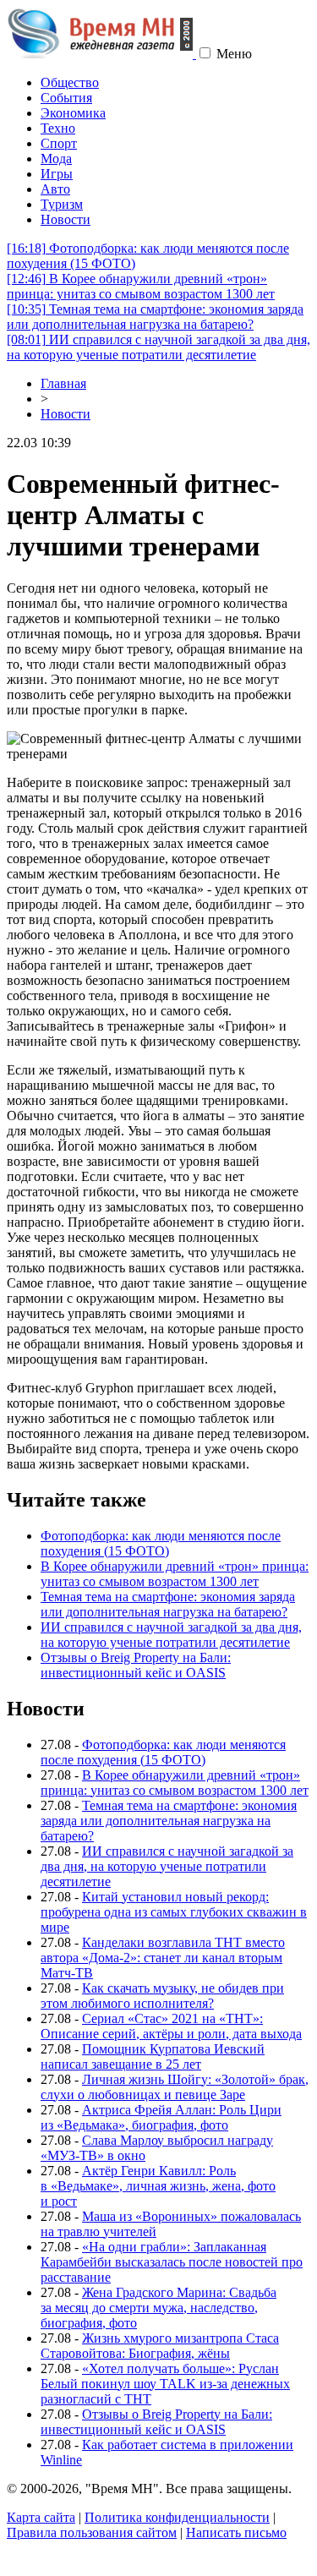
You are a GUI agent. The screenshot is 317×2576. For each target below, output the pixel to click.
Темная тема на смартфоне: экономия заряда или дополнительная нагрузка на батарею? (155, 317)
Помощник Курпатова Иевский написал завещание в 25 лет (153, 2056)
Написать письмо (236, 2532)
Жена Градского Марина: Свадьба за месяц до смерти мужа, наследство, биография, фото (158, 2308)
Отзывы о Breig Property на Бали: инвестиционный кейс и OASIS (136, 1665)
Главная (63, 383)
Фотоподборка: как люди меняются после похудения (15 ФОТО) (161, 1543)
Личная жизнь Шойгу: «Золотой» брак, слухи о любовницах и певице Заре (175, 2087)
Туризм (62, 204)
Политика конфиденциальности (177, 2517)
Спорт (59, 143)
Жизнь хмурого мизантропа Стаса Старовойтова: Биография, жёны (160, 2346)
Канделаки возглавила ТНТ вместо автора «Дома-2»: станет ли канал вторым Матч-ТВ (163, 1958)
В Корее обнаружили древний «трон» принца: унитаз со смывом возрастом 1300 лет (141, 286)
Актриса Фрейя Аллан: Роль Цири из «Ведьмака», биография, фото (161, 2117)
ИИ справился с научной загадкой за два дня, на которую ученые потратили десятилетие (158, 347)
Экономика (73, 113)
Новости (66, 219)
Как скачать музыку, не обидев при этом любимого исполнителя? (162, 1996)
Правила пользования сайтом (92, 2532)
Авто (55, 189)
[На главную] (101, 54)
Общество (70, 82)
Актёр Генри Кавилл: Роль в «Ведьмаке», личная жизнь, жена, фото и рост (158, 2186)
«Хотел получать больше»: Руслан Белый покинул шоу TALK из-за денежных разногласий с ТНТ (165, 2384)
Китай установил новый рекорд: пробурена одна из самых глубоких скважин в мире (174, 1912)
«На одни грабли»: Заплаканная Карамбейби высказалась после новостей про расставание (172, 2262)
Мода (56, 159)
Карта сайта (41, 2517)
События (66, 98)
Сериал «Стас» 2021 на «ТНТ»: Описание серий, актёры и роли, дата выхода (171, 2026)
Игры (57, 174)
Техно (58, 128)
